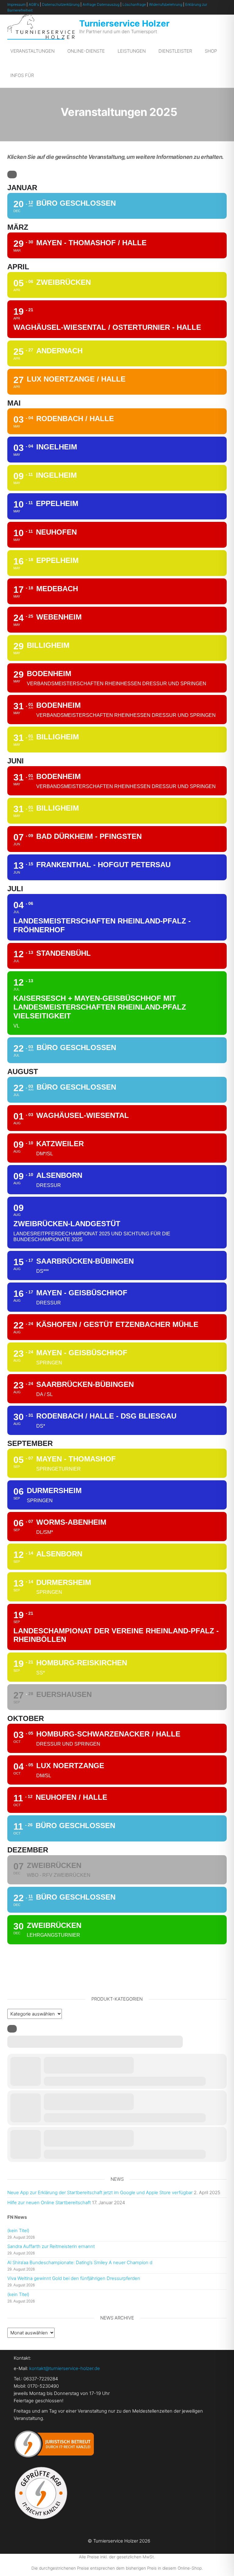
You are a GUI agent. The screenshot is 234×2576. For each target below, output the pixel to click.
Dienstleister (175, 51)
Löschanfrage (134, 4)
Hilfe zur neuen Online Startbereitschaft (49, 2203)
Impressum (16, 4)
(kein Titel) (18, 2230)
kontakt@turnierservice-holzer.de (65, 2368)
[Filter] (12, 175)
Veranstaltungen (32, 51)
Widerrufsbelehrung (166, 4)
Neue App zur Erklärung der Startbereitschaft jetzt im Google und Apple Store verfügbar (100, 2192)
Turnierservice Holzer (124, 23)
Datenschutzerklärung (61, 4)
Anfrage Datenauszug (101, 4)
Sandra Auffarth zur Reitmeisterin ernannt (51, 2246)
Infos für (22, 75)
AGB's (34, 4)
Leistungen (132, 51)
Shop (211, 51)
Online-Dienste (86, 51)
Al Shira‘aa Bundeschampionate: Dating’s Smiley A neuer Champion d (80, 2262)
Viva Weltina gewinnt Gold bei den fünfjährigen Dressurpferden (74, 2278)
